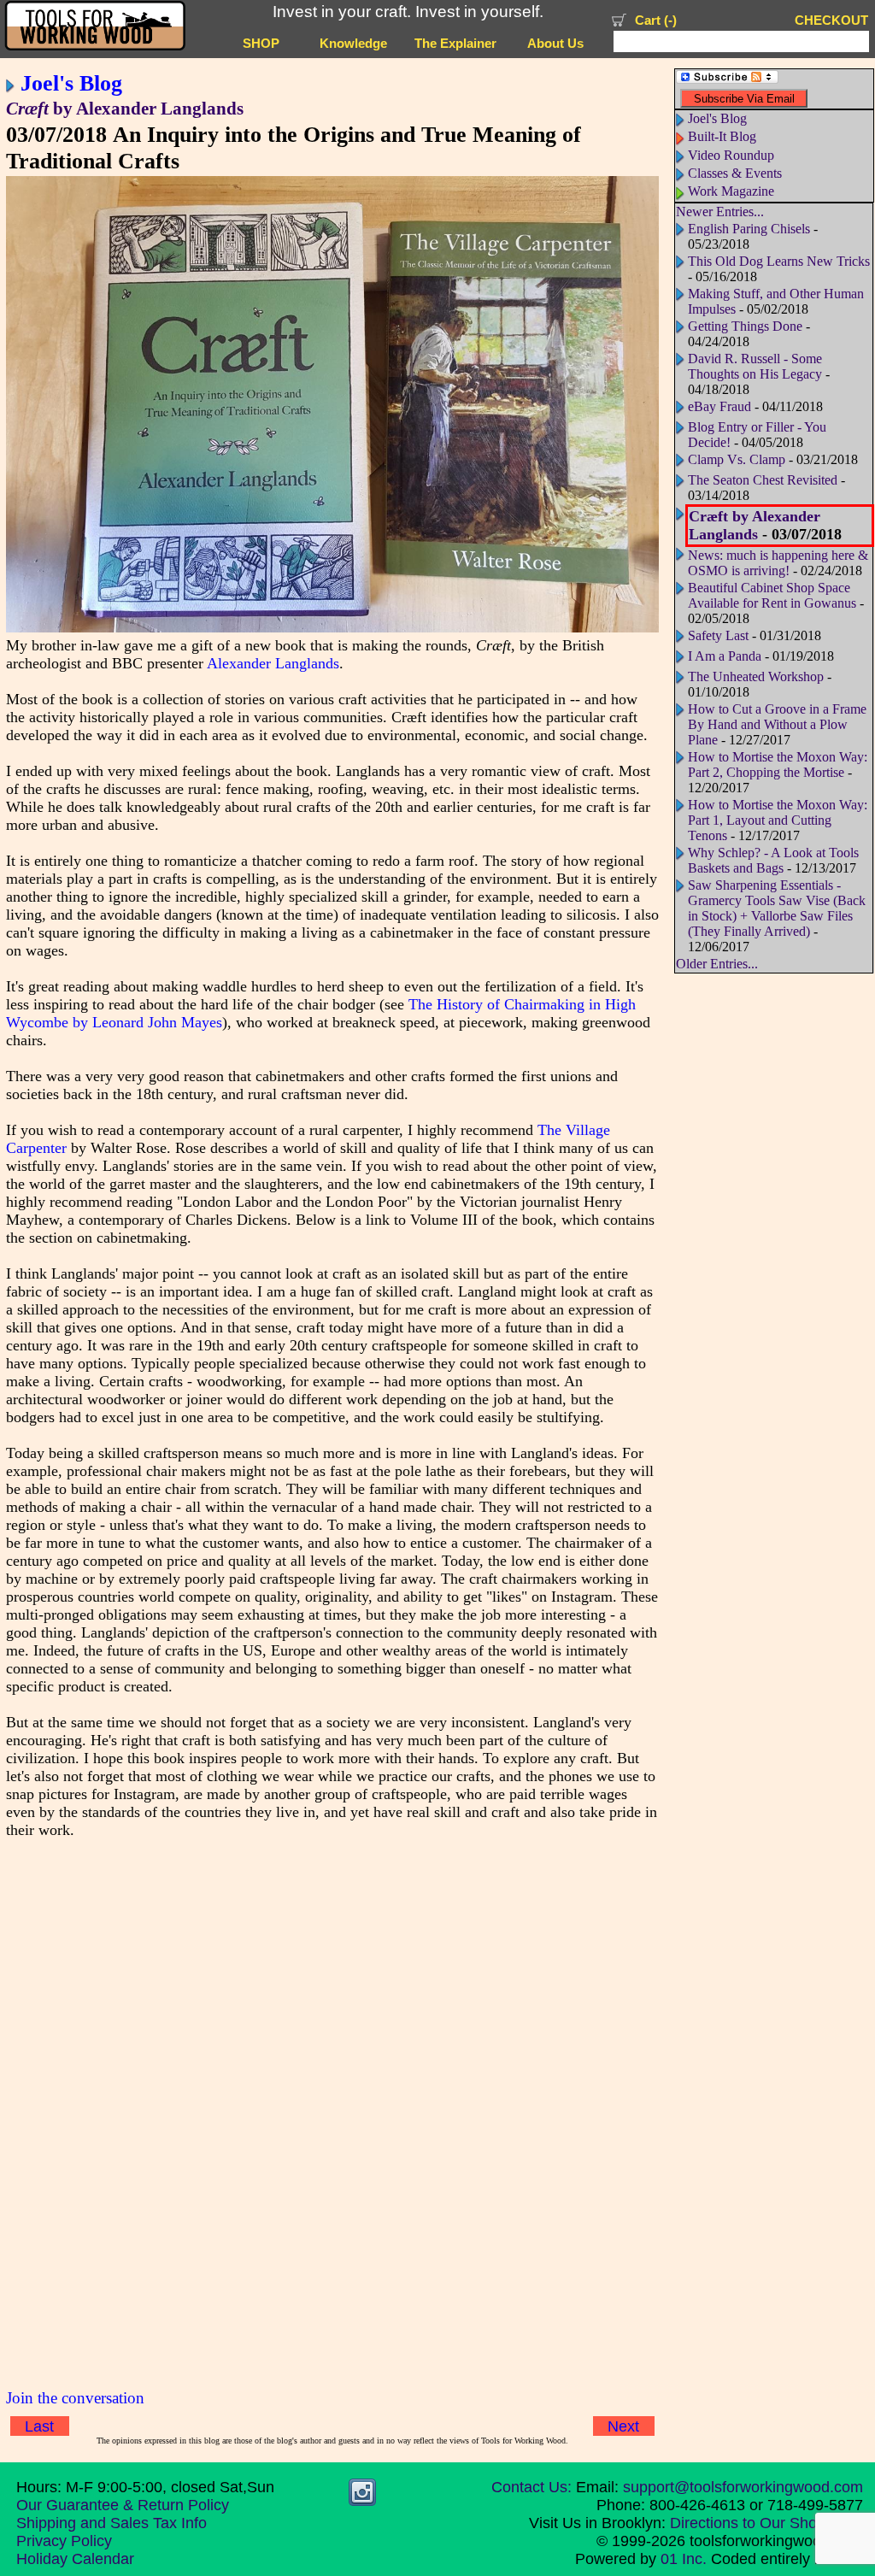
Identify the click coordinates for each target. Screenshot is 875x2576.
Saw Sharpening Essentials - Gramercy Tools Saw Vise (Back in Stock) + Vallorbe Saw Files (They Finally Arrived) (777, 908)
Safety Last (718, 635)
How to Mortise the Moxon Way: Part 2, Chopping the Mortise (778, 765)
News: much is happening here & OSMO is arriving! (778, 563)
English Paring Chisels (749, 229)
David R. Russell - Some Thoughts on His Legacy (755, 366)
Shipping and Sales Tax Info (112, 2523)
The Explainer (455, 44)
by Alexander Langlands (125, 109)
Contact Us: (531, 2487)
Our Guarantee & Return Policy (123, 2505)
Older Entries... (717, 964)
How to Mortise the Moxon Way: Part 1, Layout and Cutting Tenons (778, 820)
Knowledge (353, 44)
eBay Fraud (719, 406)
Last (39, 2426)
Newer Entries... (720, 212)
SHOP (261, 44)
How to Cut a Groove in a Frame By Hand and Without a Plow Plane (777, 724)
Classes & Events (735, 173)
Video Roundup (731, 155)
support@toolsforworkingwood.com (743, 2487)
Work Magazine (731, 191)
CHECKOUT (831, 21)
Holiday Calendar (75, 2559)
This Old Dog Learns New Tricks (779, 261)
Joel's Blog (71, 83)
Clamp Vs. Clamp (737, 459)
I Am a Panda (725, 656)
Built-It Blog (722, 136)
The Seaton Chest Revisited (763, 480)
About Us (555, 44)
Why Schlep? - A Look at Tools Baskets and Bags (773, 860)
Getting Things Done (745, 326)
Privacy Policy (64, 2541)
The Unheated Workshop (756, 676)
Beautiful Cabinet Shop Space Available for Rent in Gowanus (772, 595)
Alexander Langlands (273, 663)
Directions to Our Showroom (766, 2523)
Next (623, 2426)
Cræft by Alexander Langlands (755, 525)
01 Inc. (684, 2559)
